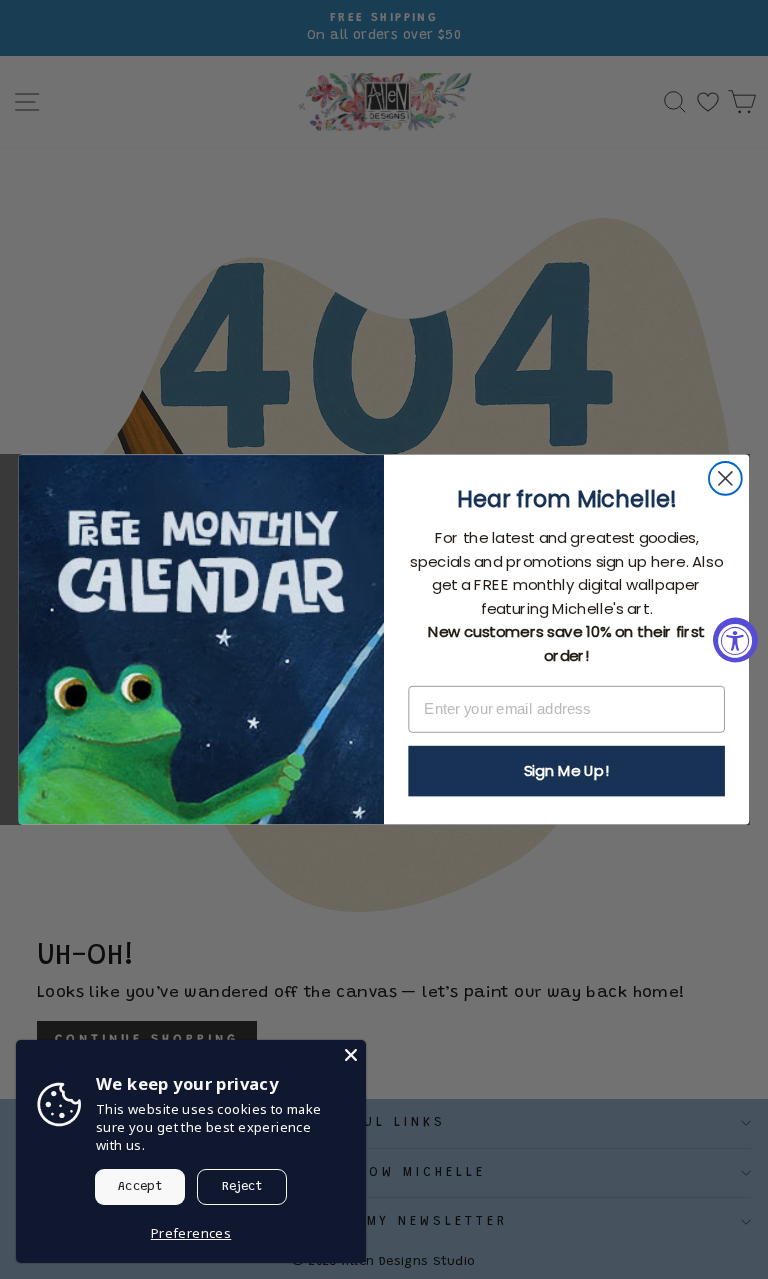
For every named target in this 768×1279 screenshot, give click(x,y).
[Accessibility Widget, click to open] (735, 639)
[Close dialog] (725, 478)
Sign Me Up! (566, 771)
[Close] (351, 1055)
